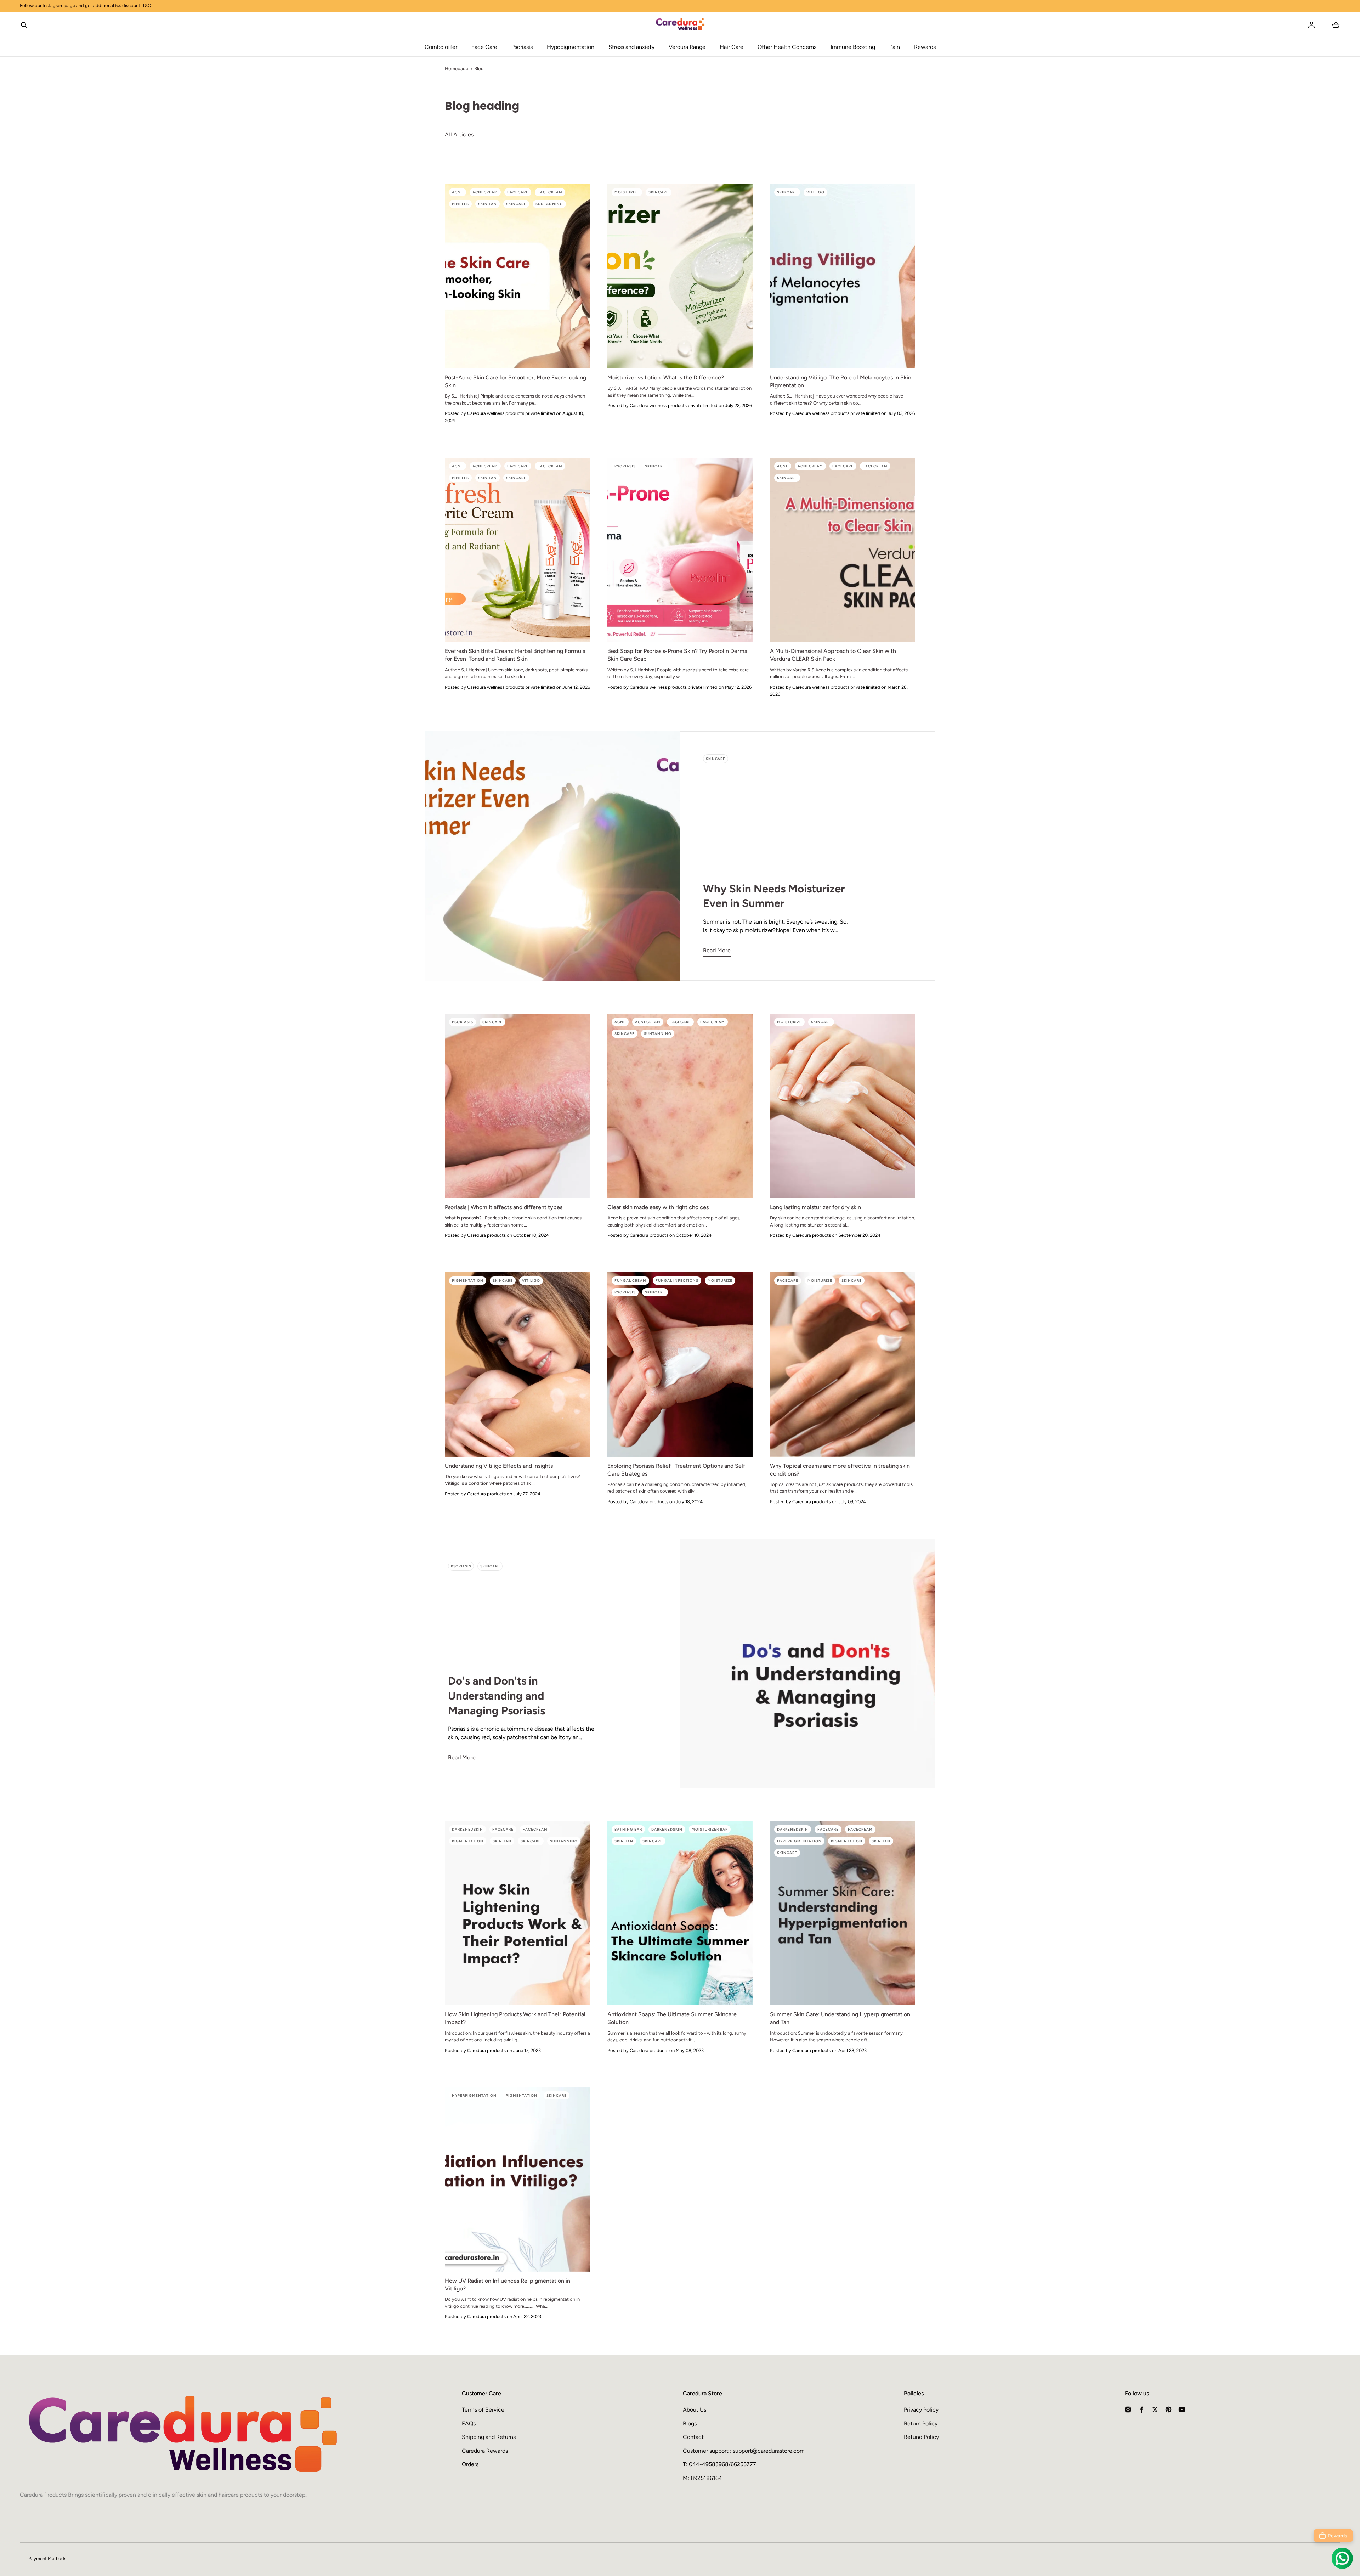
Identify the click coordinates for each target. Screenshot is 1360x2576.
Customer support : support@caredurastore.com (744, 2451)
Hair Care (732, 47)
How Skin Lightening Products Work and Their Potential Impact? (515, 2018)
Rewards (925, 47)
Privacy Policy (921, 2410)
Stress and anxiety (631, 47)
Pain (895, 47)
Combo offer (441, 47)
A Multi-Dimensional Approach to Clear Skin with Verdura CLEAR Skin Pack (833, 655)
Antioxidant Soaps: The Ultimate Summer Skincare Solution (672, 2018)
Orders (470, 2464)
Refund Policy (921, 2437)
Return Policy (921, 2423)
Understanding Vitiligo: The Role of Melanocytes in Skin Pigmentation (841, 381)
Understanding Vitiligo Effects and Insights (499, 1466)
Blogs (690, 2423)
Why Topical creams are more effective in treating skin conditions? (840, 1470)
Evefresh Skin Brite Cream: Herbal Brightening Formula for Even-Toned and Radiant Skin (515, 655)
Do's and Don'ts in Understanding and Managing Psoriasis (497, 1696)
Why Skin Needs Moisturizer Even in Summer (774, 896)
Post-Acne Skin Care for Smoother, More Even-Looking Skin (515, 381)
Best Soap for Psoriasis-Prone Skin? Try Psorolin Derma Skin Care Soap (677, 655)
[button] (24, 25)
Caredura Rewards (485, 2451)
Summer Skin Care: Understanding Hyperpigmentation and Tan (840, 2018)
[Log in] (1311, 25)
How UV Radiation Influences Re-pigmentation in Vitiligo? (508, 2285)
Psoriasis (522, 47)
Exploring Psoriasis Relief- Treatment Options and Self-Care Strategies (678, 1470)
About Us (695, 2410)
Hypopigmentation (571, 47)
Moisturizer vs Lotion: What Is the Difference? (666, 377)
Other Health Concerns (787, 47)
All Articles (459, 134)
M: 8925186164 (702, 2478)
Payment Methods (47, 2558)
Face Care (484, 47)
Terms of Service (483, 2410)
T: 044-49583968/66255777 (719, 2464)
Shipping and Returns (489, 2437)
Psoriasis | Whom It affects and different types (504, 1207)
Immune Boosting (853, 47)
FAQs (469, 2423)
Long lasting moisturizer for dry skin (815, 1207)
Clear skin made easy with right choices (658, 1207)
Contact (693, 2437)
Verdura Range (687, 47)
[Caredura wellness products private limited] (680, 25)
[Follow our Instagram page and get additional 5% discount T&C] (680, 6)
